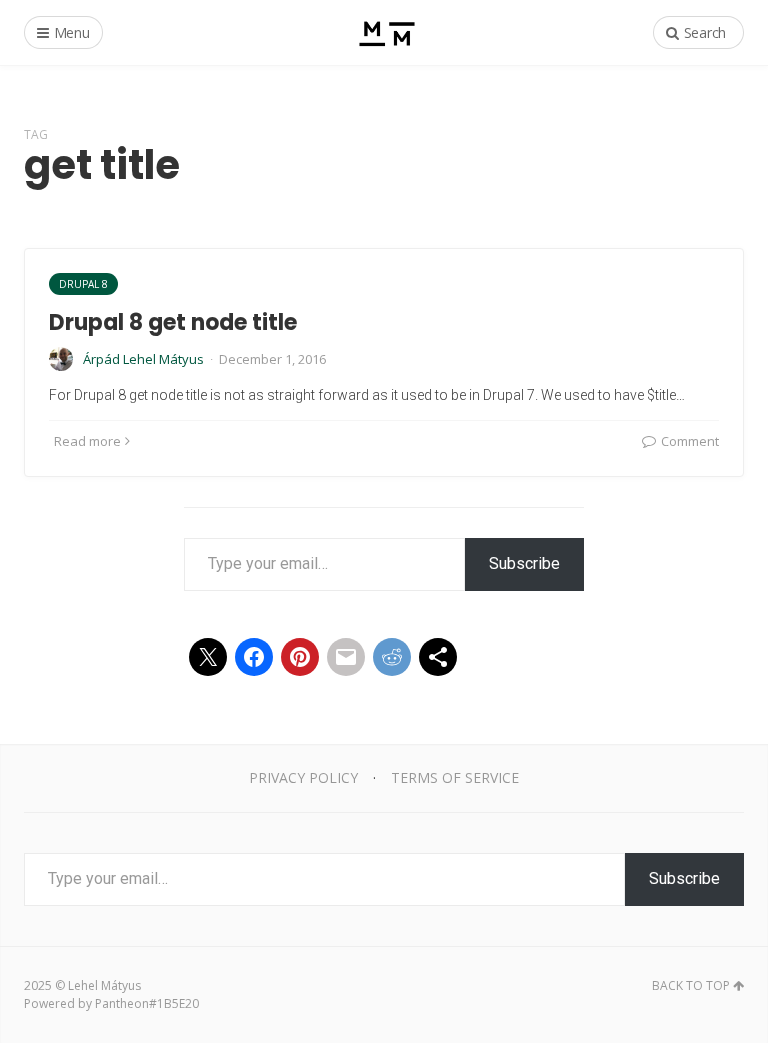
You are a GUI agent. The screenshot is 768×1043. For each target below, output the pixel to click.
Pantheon (122, 1003)
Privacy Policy (303, 777)
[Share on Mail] (346, 657)
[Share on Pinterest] (300, 657)
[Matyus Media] (384, 32)
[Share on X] (208, 657)
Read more (87, 441)
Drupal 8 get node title (173, 322)
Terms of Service (455, 777)
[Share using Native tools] (438, 657)
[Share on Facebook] (254, 657)
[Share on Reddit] (392, 657)
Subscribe (524, 563)
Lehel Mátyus (104, 985)
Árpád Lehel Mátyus (143, 359)
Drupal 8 (83, 284)
